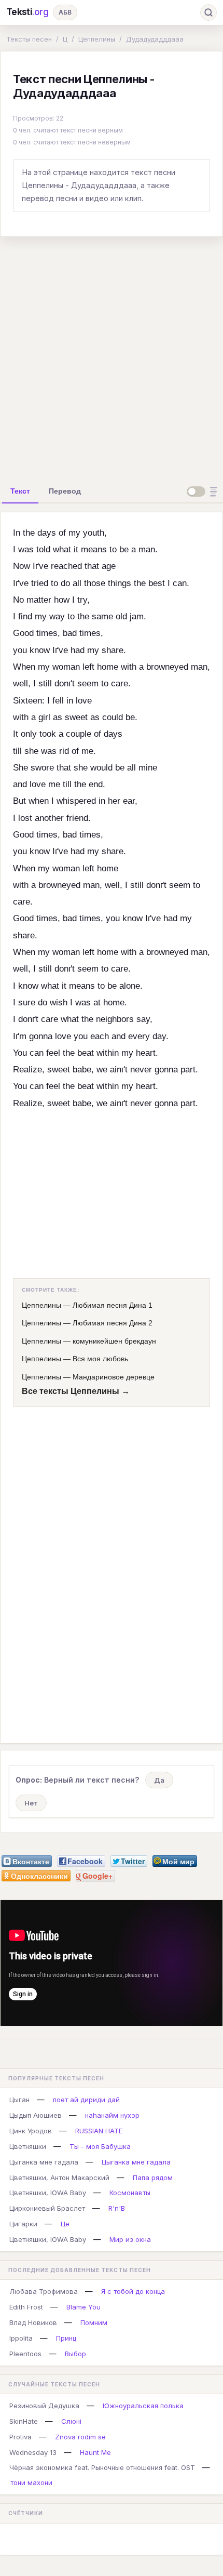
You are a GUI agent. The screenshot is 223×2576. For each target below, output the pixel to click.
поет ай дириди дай (86, 2100)
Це (65, 2224)
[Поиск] (208, 12)
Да (159, 1780)
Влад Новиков (33, 2322)
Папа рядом (153, 2177)
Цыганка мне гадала (44, 2162)
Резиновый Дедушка (44, 2406)
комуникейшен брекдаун (114, 1341)
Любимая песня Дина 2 (113, 1323)
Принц (66, 2338)
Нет (31, 1803)
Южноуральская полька (143, 2406)
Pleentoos (25, 2354)
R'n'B (117, 2208)
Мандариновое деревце (114, 1377)
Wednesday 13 (33, 2452)
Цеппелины (97, 39)
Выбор (75, 2354)
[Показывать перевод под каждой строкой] (204, 492)
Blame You (83, 2307)
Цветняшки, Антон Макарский (59, 2177)
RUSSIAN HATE (99, 2131)
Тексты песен (29, 39)
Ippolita (21, 2338)
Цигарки (23, 2224)
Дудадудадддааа (155, 39)
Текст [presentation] (20, 491)
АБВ (65, 12)
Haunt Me (95, 2452)
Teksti (27, 12)
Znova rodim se (80, 2437)
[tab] (20, 491)
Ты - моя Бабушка (100, 2146)
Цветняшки (28, 2146)
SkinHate (24, 2421)
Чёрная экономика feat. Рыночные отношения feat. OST (102, 2467)
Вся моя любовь (100, 1359)
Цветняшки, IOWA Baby (48, 2193)
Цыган (19, 2100)
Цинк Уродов (31, 2131)
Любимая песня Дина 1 (113, 1305)
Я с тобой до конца (133, 2291)
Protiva (20, 2437)
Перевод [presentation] (65, 491)
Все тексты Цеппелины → (76, 1391)
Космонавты (130, 2193)
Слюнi (71, 2421)
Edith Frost (26, 2307)
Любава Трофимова (44, 2291)
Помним (94, 2322)
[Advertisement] (112, 357)
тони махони (31, 2482)
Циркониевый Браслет (47, 2208)
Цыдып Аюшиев (36, 2115)
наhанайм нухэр (112, 2115)
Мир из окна (130, 2239)
